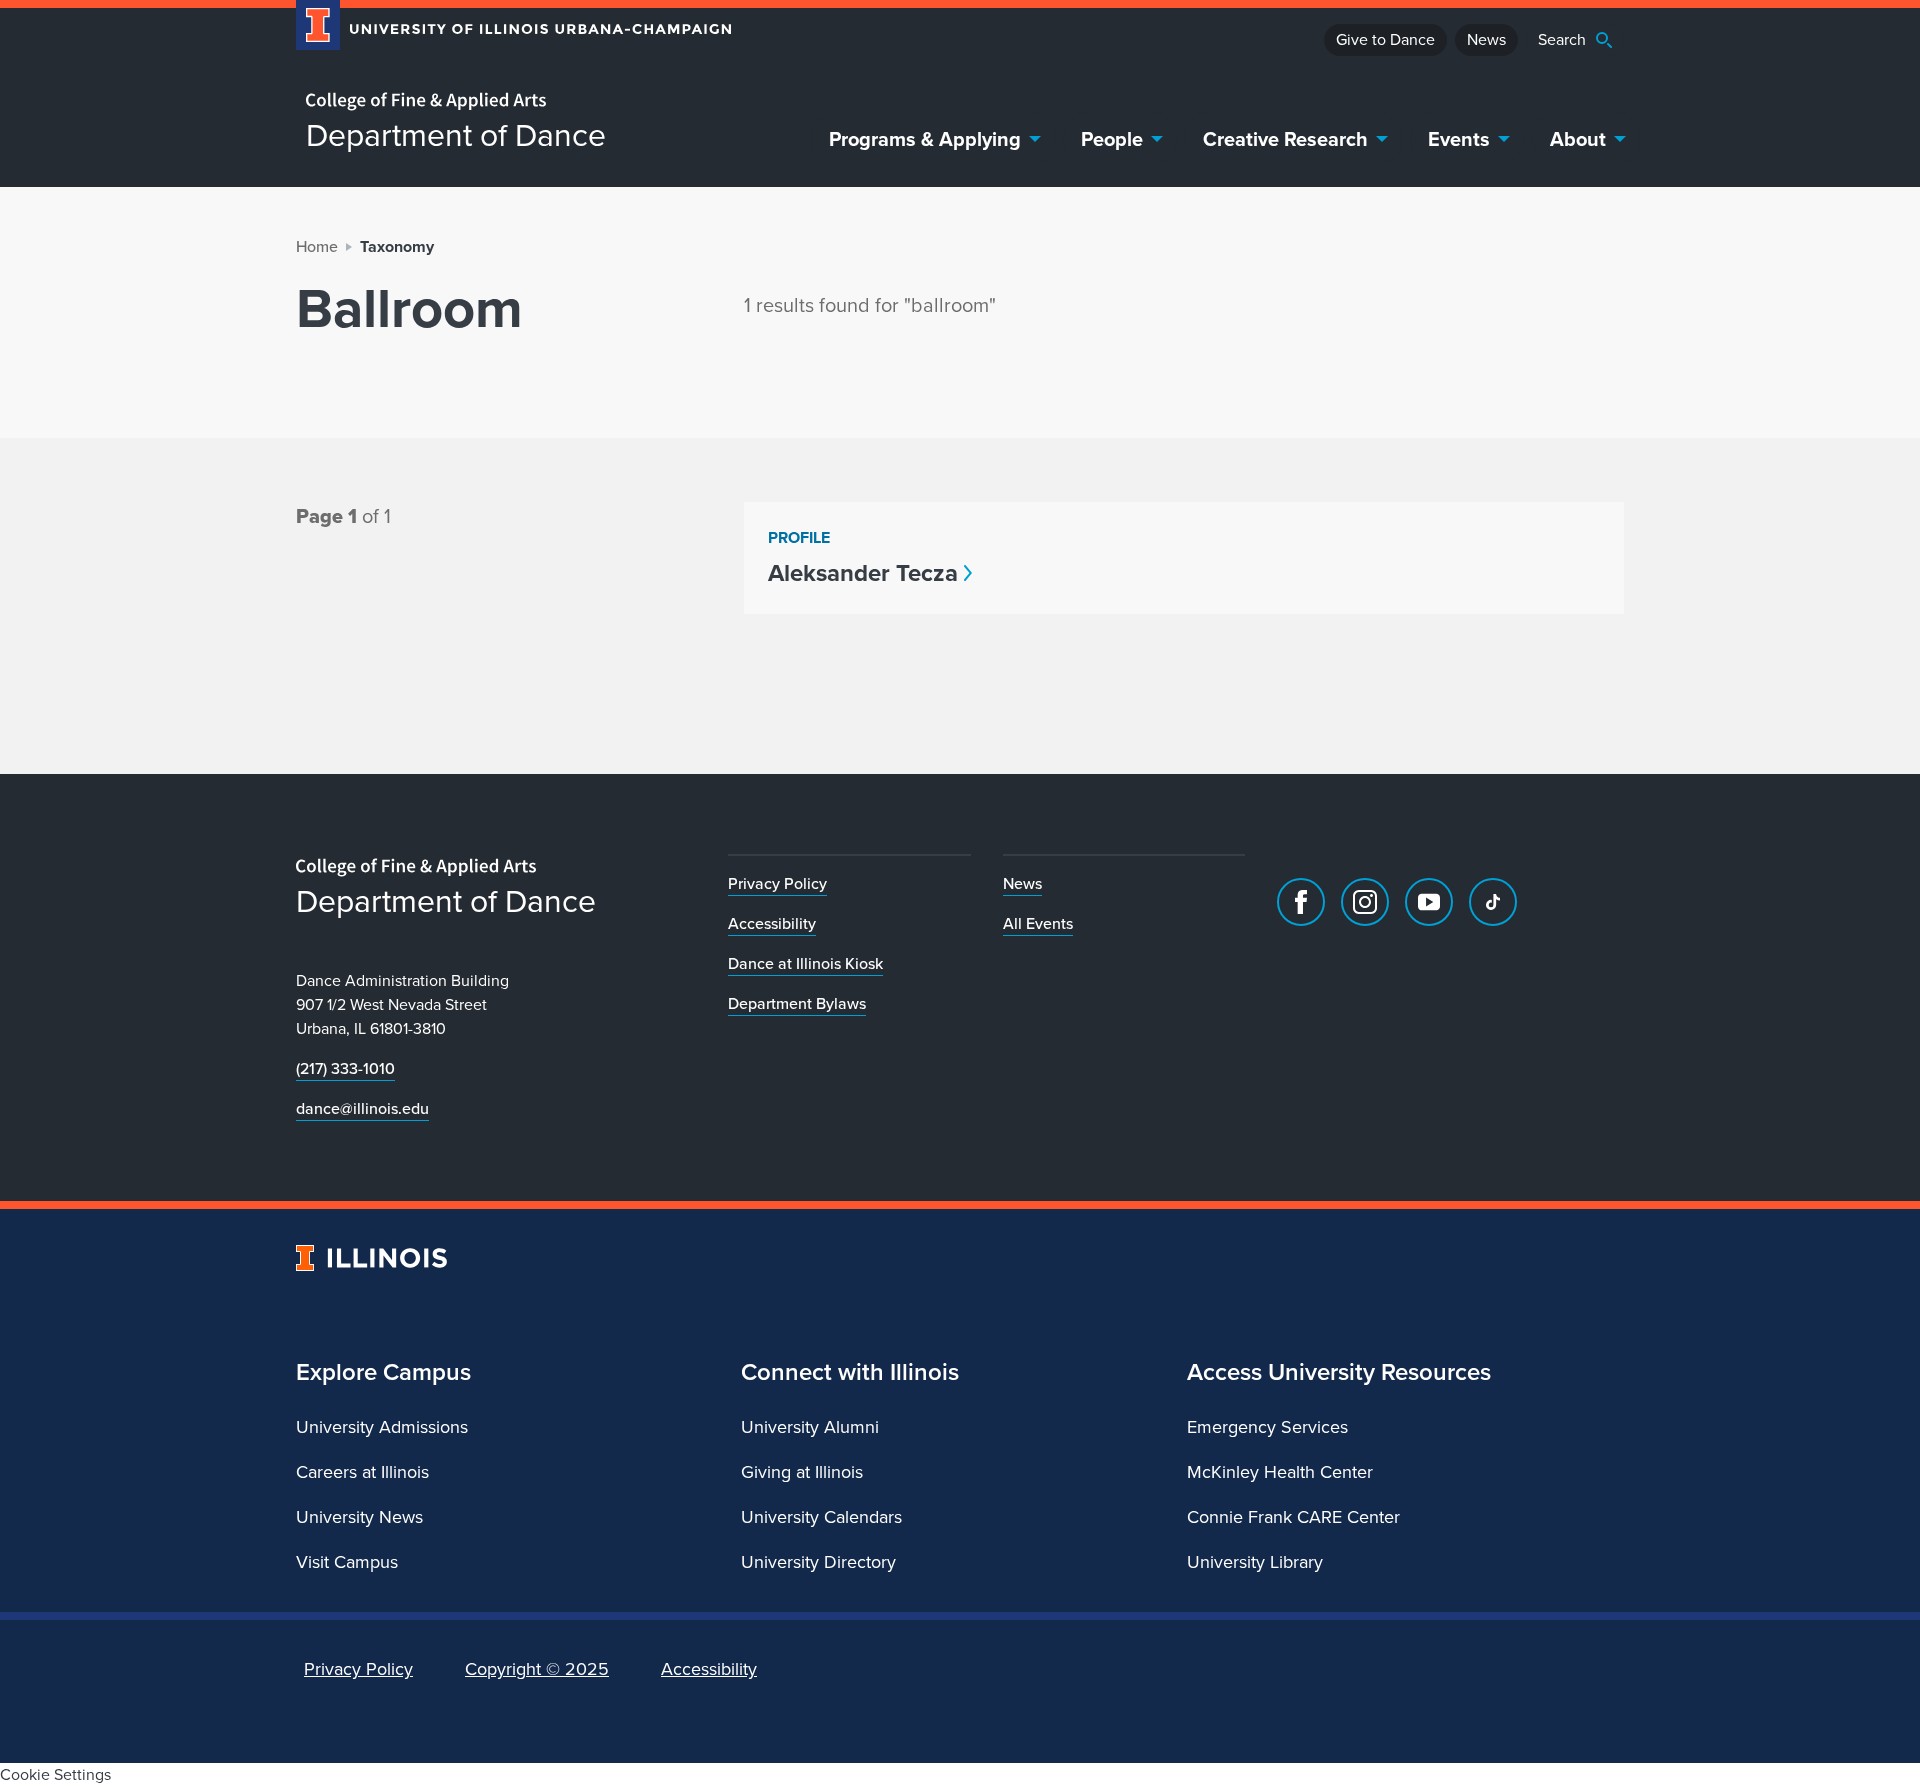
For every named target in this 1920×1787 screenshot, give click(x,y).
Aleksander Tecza (863, 573)
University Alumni (810, 1427)
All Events (1038, 923)
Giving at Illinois (802, 1472)
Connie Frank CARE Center (1293, 1517)
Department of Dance (456, 135)
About (1578, 139)
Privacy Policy (777, 883)
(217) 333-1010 (345, 1068)
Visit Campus (347, 1562)
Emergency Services (1267, 1427)
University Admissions (382, 1427)
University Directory (818, 1562)
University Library (1255, 1562)
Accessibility (772, 923)
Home (317, 246)
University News (359, 1517)
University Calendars (821, 1517)
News (1486, 39)
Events (1459, 139)
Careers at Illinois (362, 1472)
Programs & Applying (925, 139)
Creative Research (1285, 139)
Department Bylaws (797, 1003)
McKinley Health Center (1280, 1472)
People (1112, 139)
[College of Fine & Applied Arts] (506, 101)
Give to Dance (1385, 39)
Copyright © (537, 1669)
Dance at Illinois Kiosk (805, 963)
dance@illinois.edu (362, 1108)
